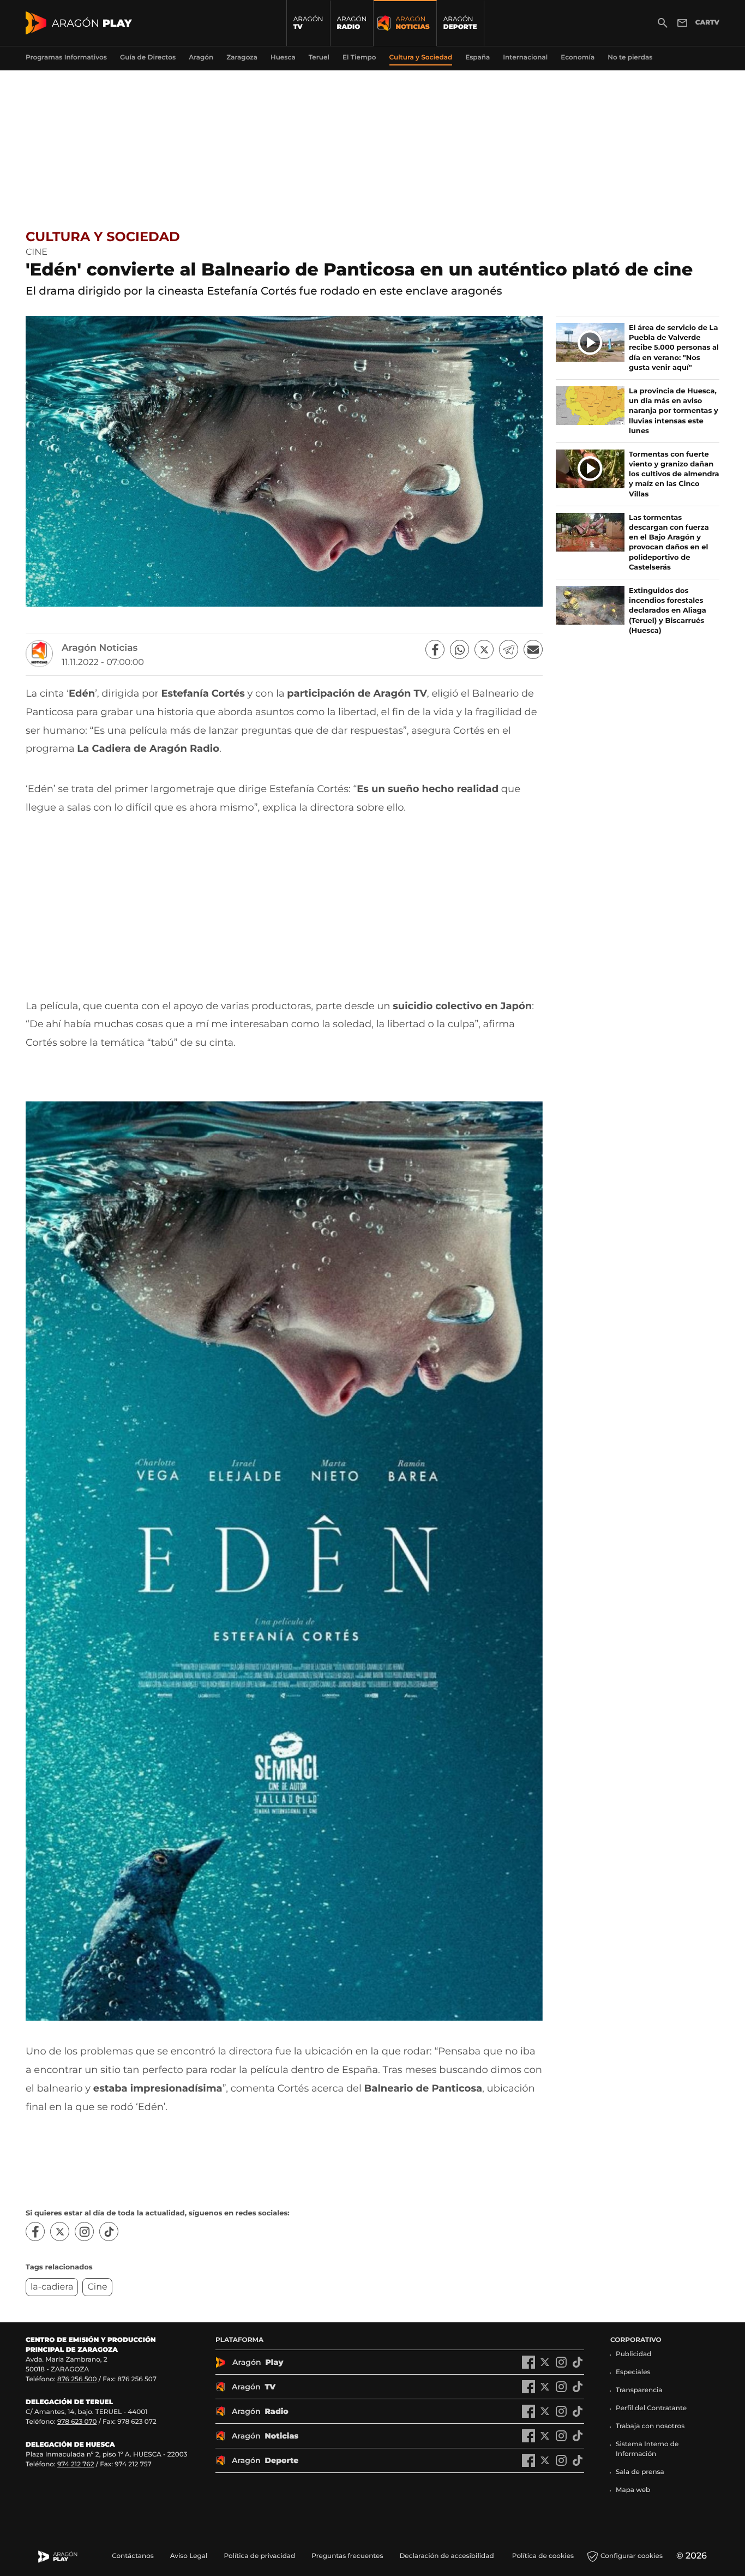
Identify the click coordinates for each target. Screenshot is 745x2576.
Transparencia (639, 2390)
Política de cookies (543, 2556)
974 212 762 (76, 2464)
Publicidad (633, 2354)
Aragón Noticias (100, 648)
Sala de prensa (640, 2472)
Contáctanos (133, 2556)
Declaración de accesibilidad (447, 2556)
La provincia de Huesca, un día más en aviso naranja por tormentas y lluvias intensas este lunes (674, 411)
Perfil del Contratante (651, 2408)
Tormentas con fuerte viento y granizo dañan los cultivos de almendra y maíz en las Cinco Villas (674, 474)
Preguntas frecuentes (347, 2556)
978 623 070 (77, 2422)
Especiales (633, 2372)
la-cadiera (52, 2287)
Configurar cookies (632, 2556)
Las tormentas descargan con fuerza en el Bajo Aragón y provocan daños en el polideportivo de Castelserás (669, 543)
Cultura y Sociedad (103, 237)
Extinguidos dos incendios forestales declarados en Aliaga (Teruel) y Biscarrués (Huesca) (668, 611)
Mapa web (633, 2490)
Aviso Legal (189, 2556)
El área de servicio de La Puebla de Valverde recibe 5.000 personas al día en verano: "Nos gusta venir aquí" (674, 348)
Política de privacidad (259, 2556)
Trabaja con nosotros (650, 2426)
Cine (97, 2287)
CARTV (707, 23)
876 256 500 (77, 2379)
